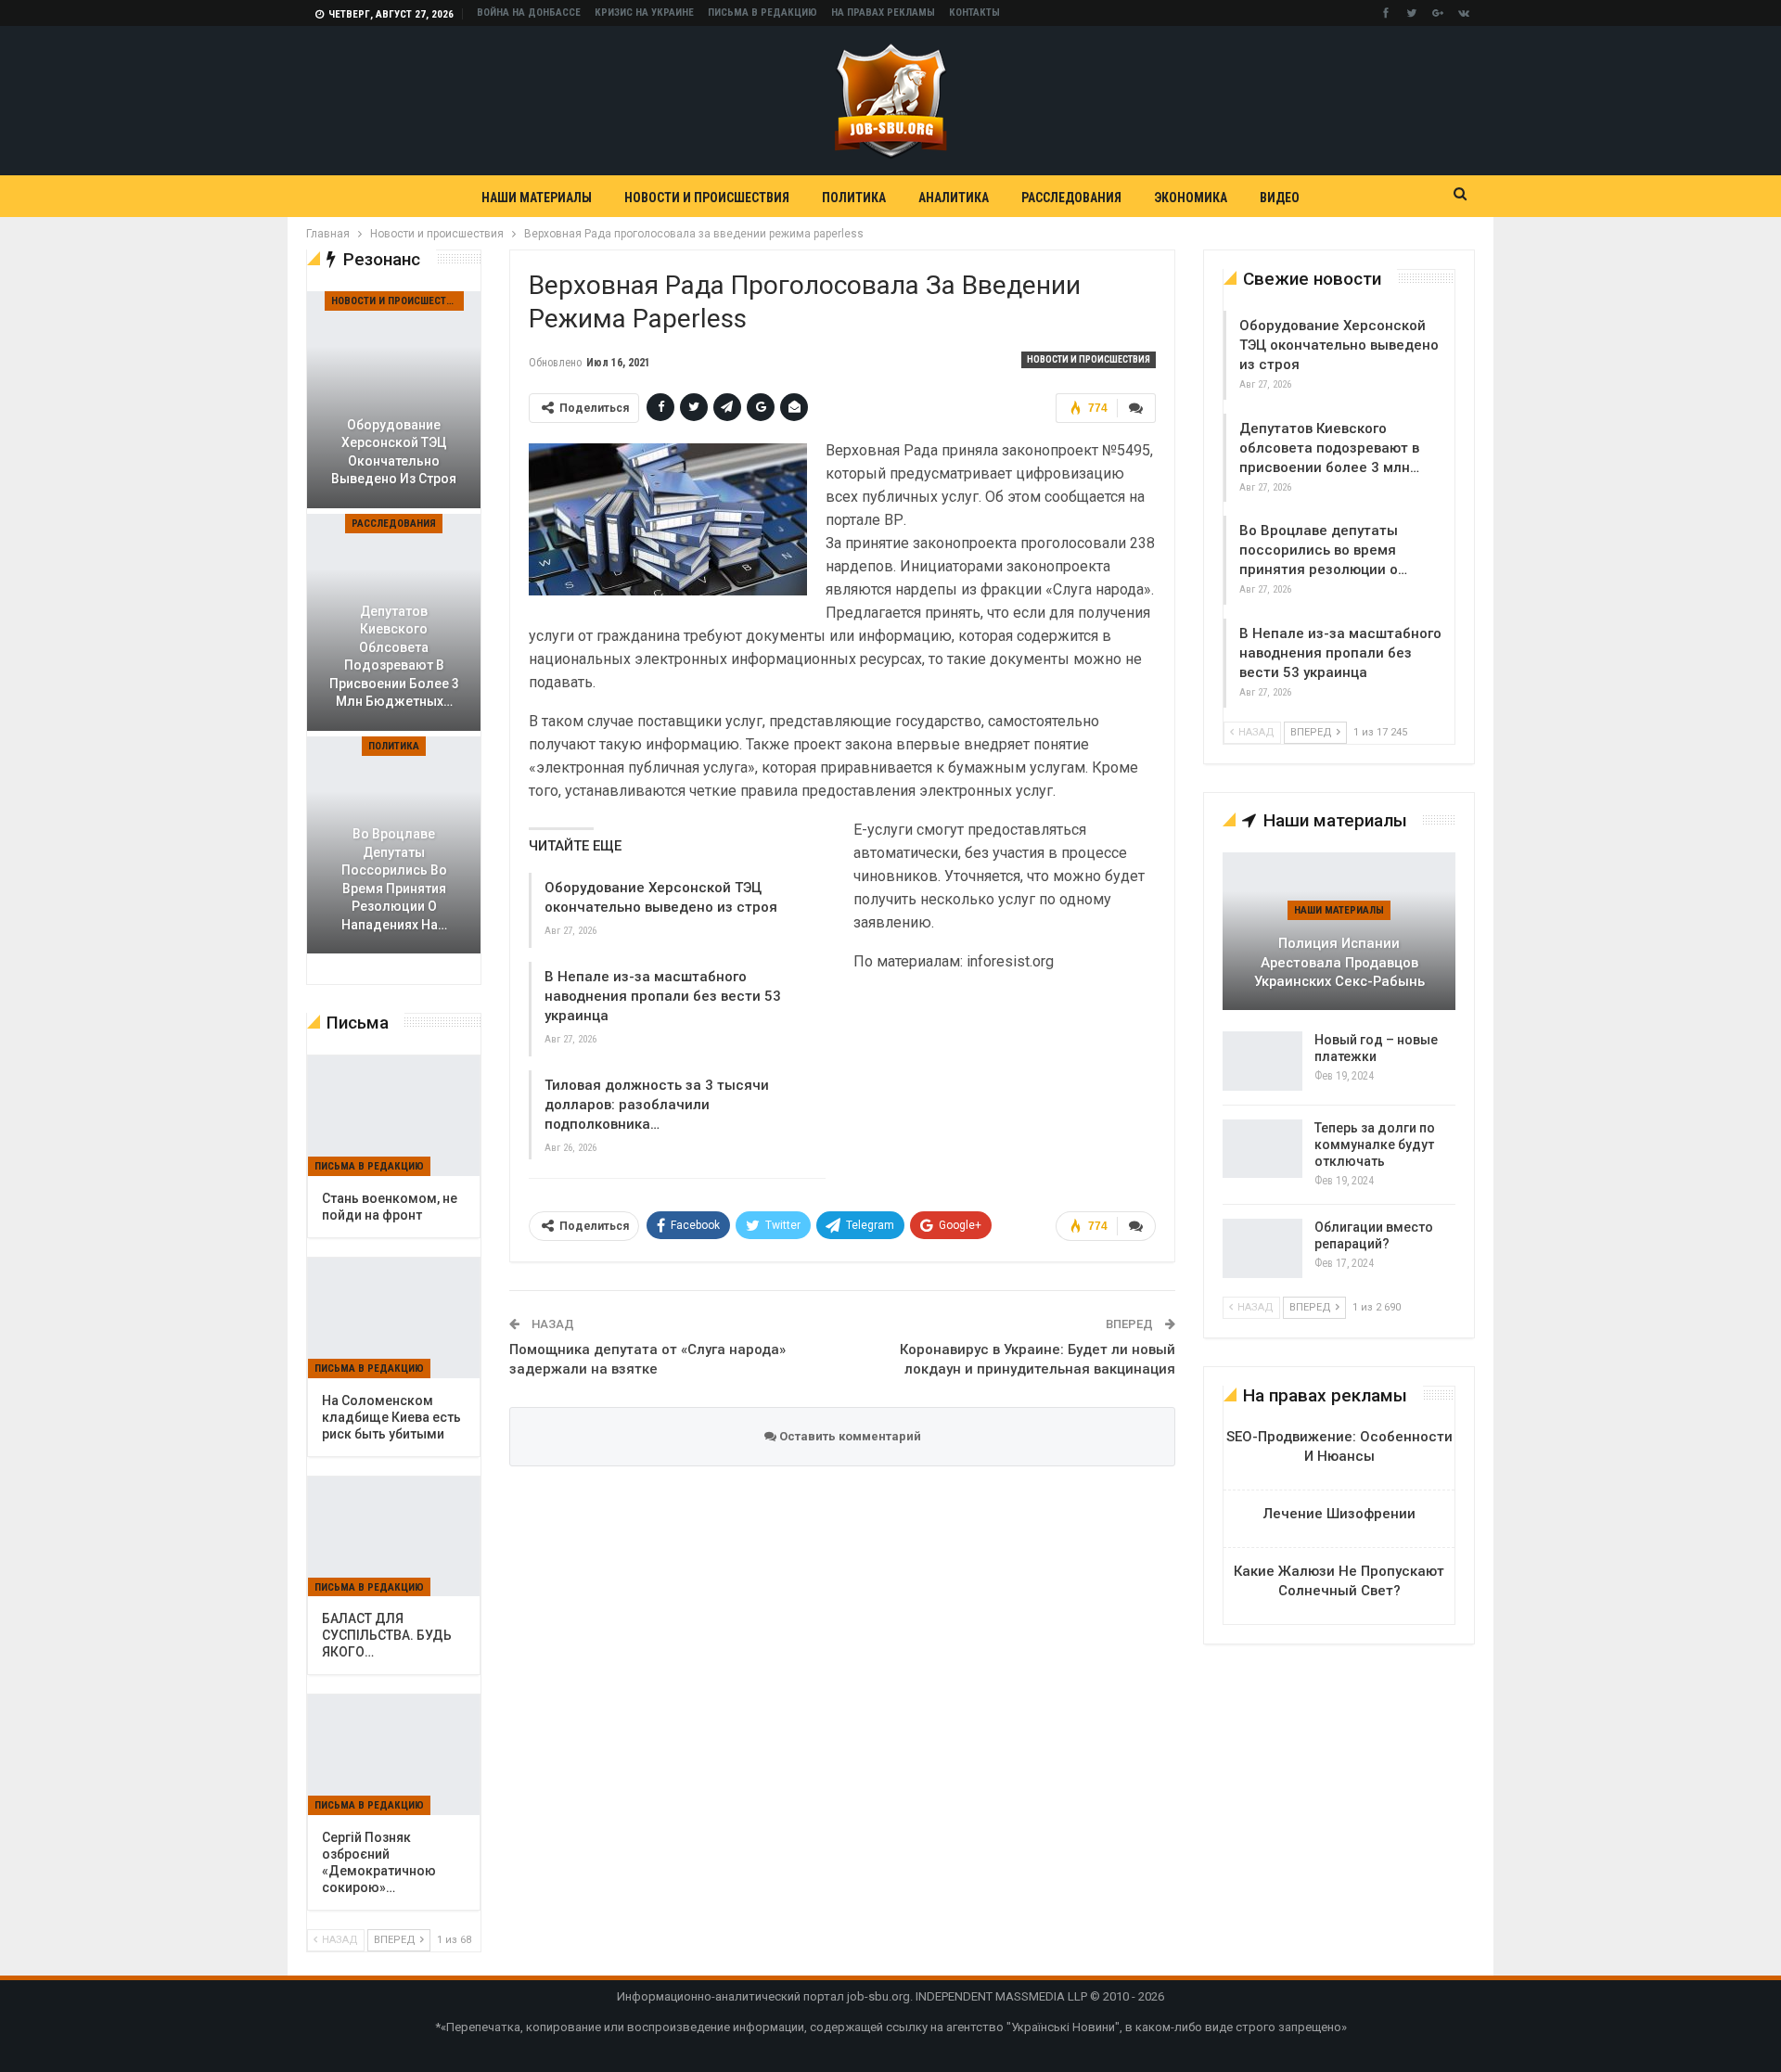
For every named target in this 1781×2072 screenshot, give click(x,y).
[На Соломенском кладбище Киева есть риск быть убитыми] (394, 1318)
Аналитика (954, 198)
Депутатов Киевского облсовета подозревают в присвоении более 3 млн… (1329, 448)
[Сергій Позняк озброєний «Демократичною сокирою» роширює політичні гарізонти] (394, 1755)
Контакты (974, 13)
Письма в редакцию (762, 13)
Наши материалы (537, 198)
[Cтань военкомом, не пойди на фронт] (394, 1116)
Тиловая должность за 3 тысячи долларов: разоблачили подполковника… (657, 1105)
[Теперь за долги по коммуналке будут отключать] (1262, 1149)
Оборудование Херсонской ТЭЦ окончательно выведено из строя (1339, 345)
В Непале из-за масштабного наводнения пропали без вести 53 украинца (663, 996)
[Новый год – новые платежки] (1262, 1061)
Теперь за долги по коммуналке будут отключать (1375, 1145)
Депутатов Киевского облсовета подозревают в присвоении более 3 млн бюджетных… (394, 657)
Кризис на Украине (644, 13)
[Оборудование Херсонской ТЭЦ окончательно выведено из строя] (394, 400)
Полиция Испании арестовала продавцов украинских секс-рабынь (1339, 962)
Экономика (1191, 198)
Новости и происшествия (707, 198)
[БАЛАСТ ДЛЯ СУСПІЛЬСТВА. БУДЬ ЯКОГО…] (394, 1537)
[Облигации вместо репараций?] (1262, 1248)
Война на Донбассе (529, 13)
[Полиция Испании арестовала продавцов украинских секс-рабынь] (1339, 931)
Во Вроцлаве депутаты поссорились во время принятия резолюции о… (1323, 550)
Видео (1280, 198)
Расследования (1071, 198)
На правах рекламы (883, 13)
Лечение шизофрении (1339, 1514)
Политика (854, 198)
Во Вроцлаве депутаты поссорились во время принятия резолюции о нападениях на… (394, 879)
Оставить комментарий (849, 1436)
